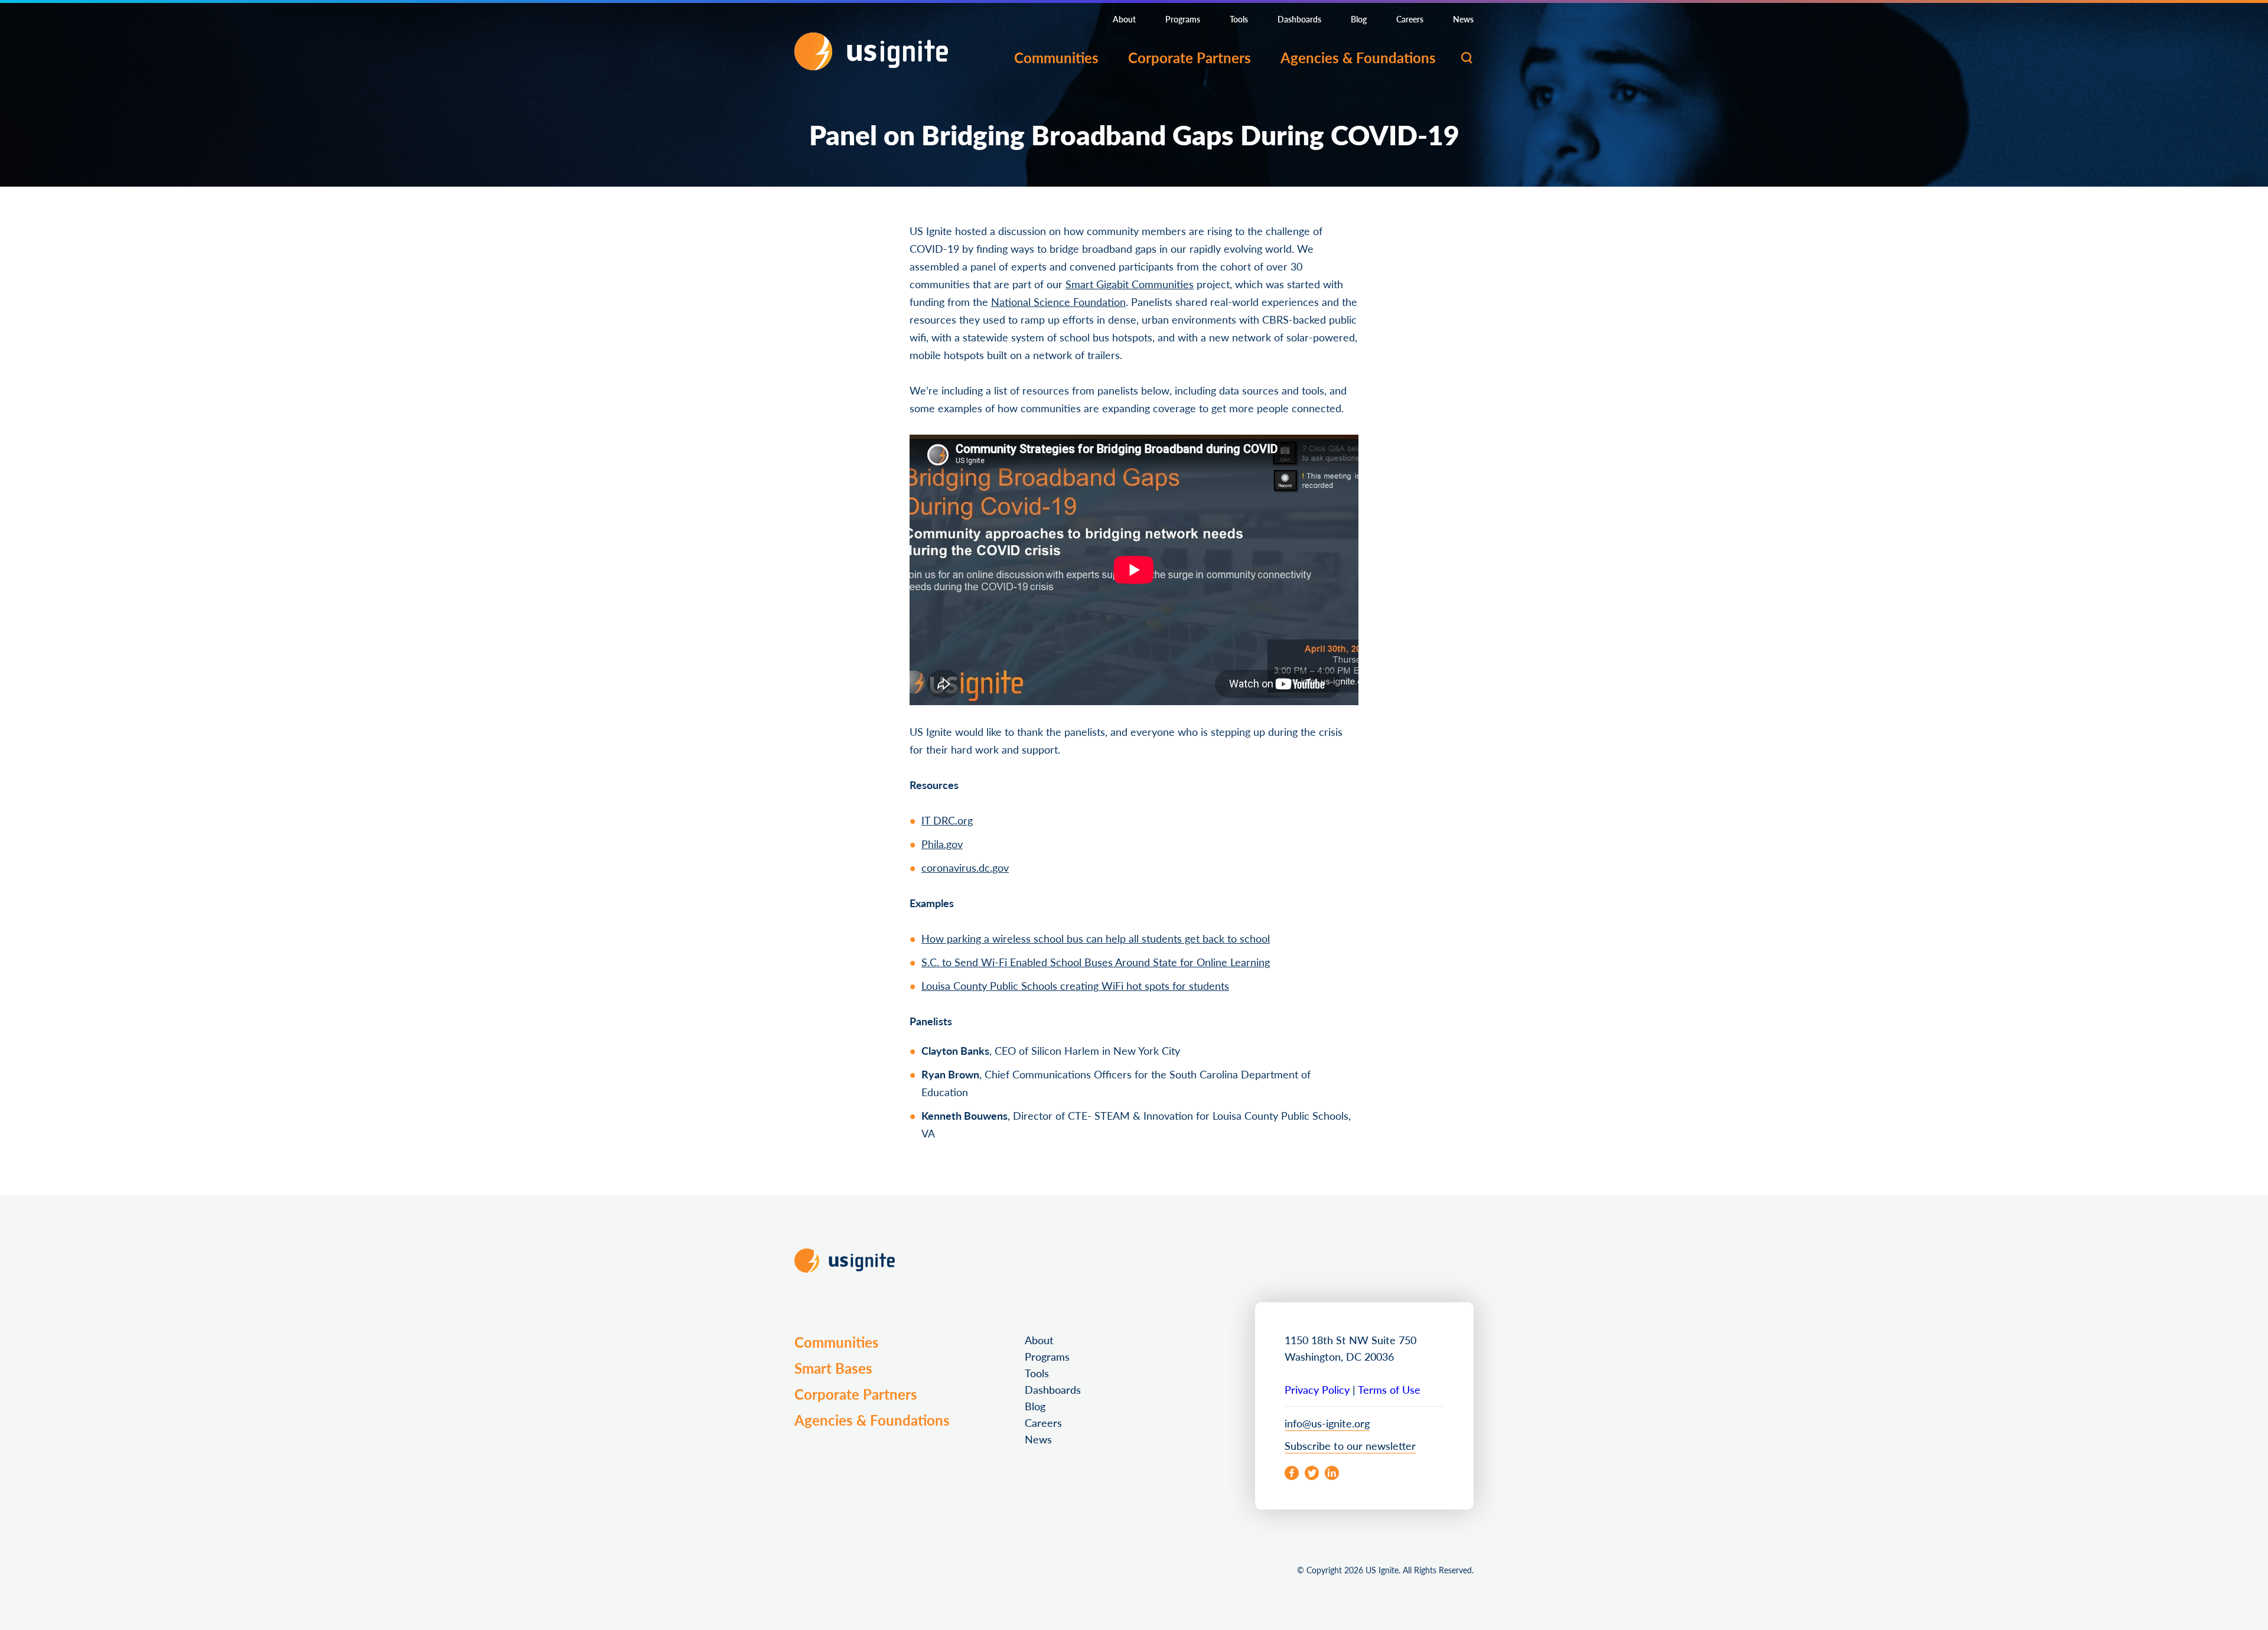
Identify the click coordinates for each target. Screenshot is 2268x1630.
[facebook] (1292, 1473)
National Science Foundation (1058, 301)
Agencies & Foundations (1358, 57)
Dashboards (1299, 19)
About (1124, 19)
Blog (1359, 19)
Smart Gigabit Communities (1130, 284)
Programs (1183, 19)
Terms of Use (1389, 1389)
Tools (1239, 19)
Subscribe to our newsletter (1350, 1445)
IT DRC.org (947, 820)
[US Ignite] (871, 51)
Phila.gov (942, 844)
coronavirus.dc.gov (965, 867)
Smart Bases (833, 1368)
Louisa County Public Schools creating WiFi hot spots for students (1075, 985)
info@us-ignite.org (1327, 1423)
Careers (1410, 19)
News (1463, 19)
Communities (1056, 57)
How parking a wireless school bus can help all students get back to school (1096, 938)
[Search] (1467, 58)
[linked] (1332, 1473)
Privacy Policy (1317, 1389)
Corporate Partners (1190, 57)
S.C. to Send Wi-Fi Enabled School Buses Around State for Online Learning (1096, 962)
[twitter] (1312, 1473)
